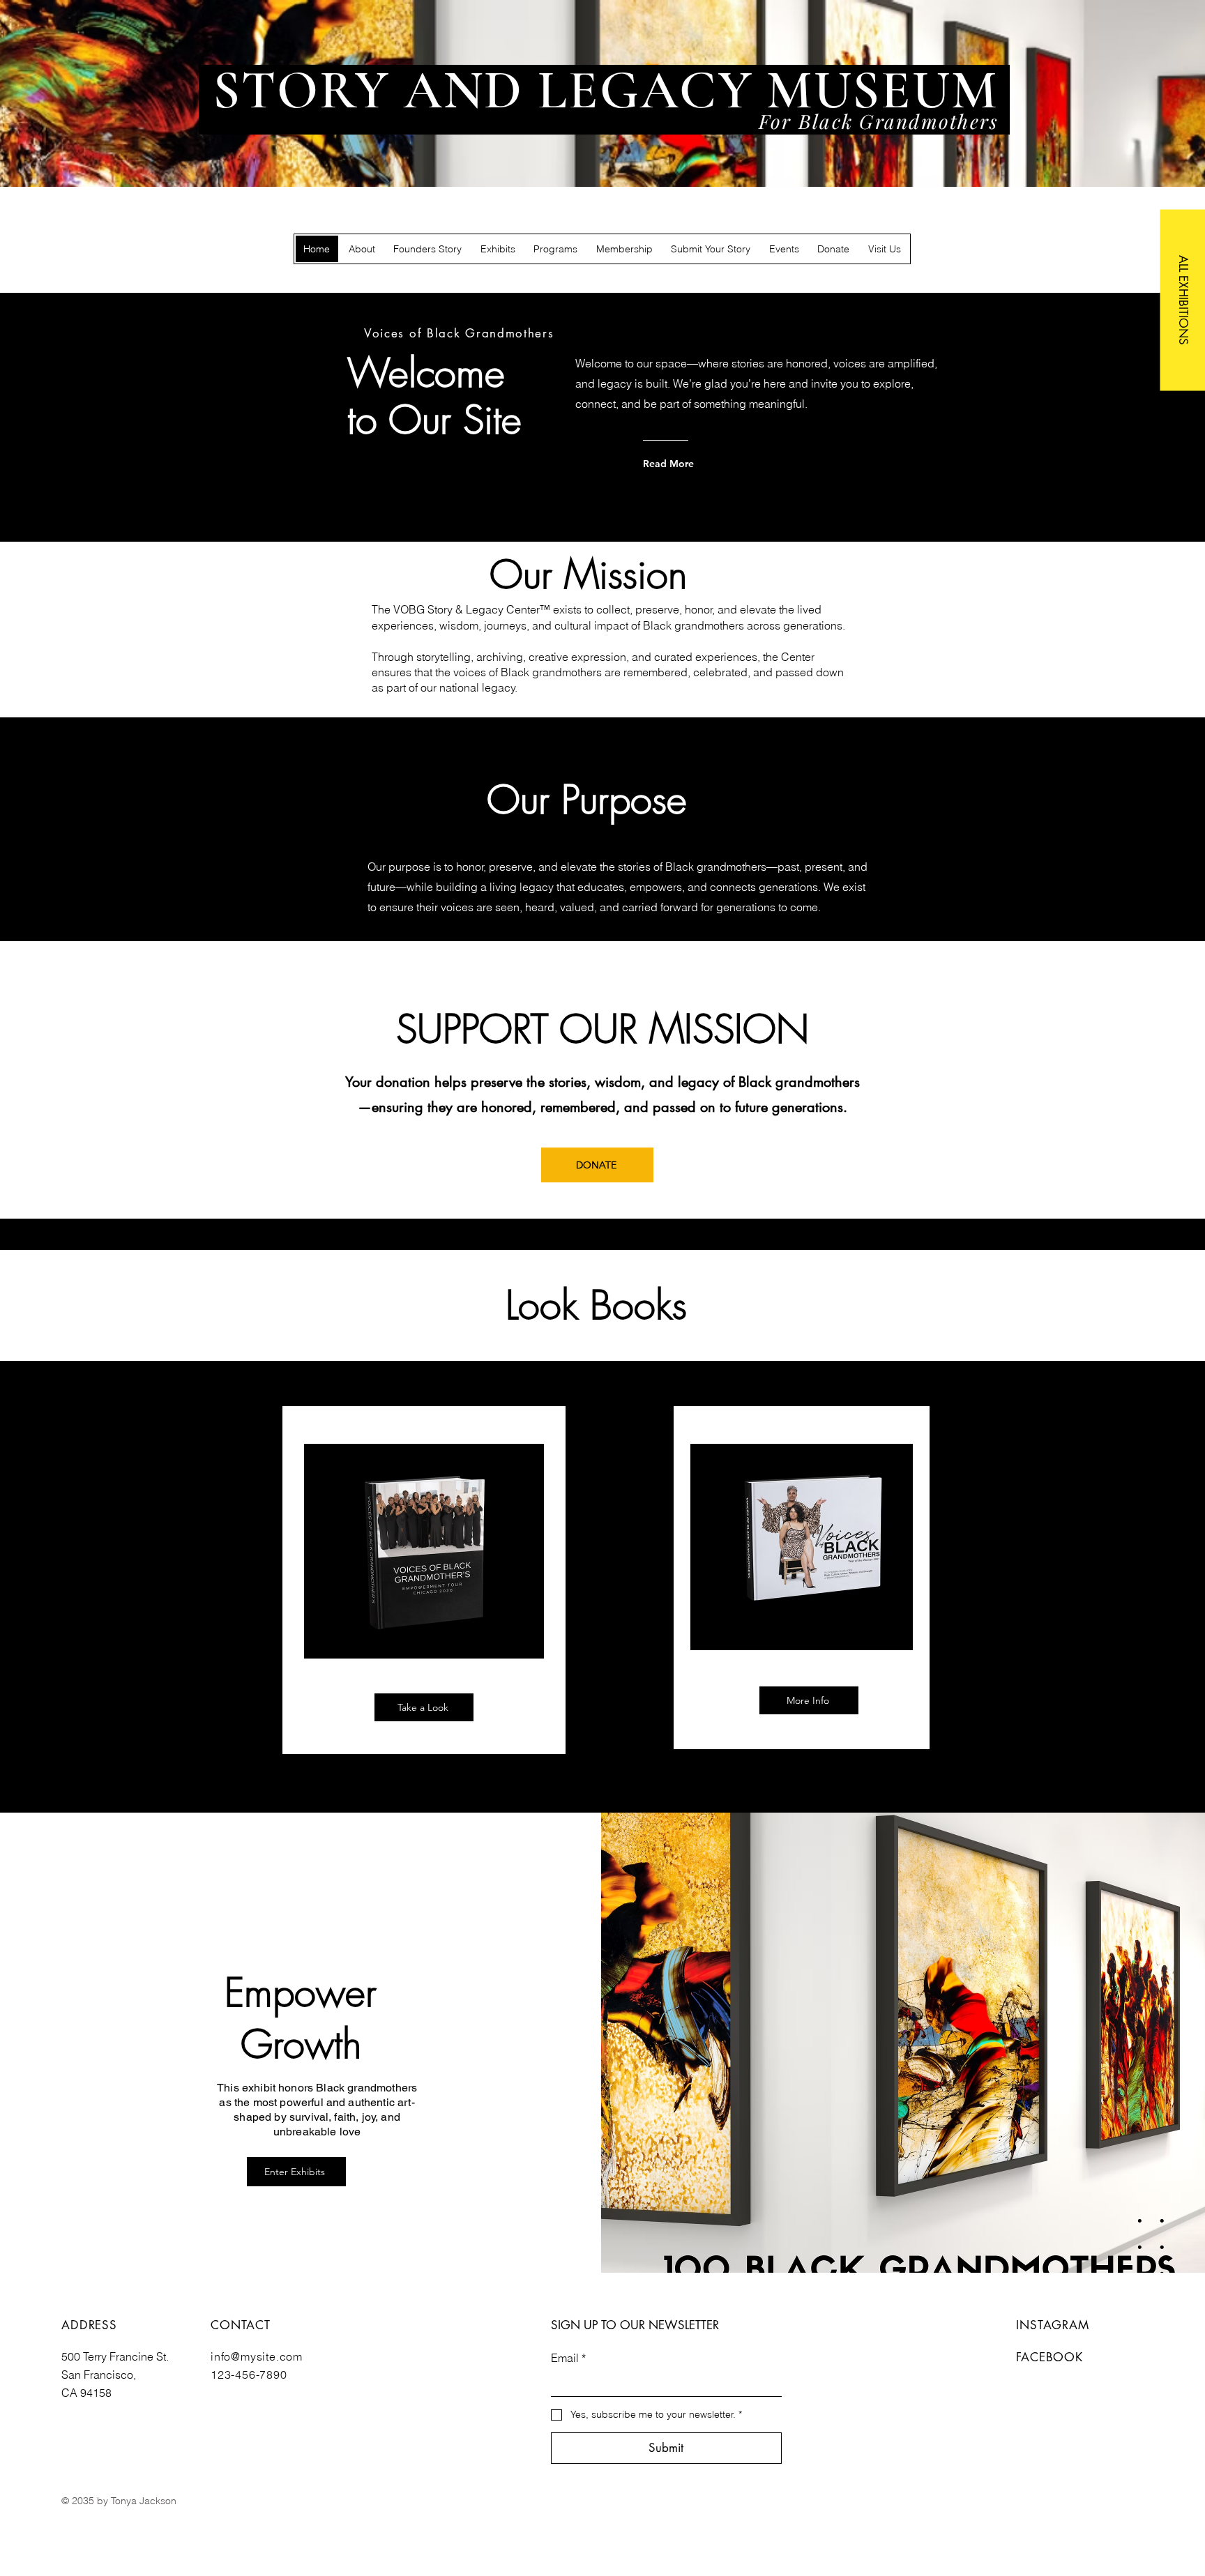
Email (568, 2358)
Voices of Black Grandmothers (459, 333)
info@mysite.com (257, 2356)
